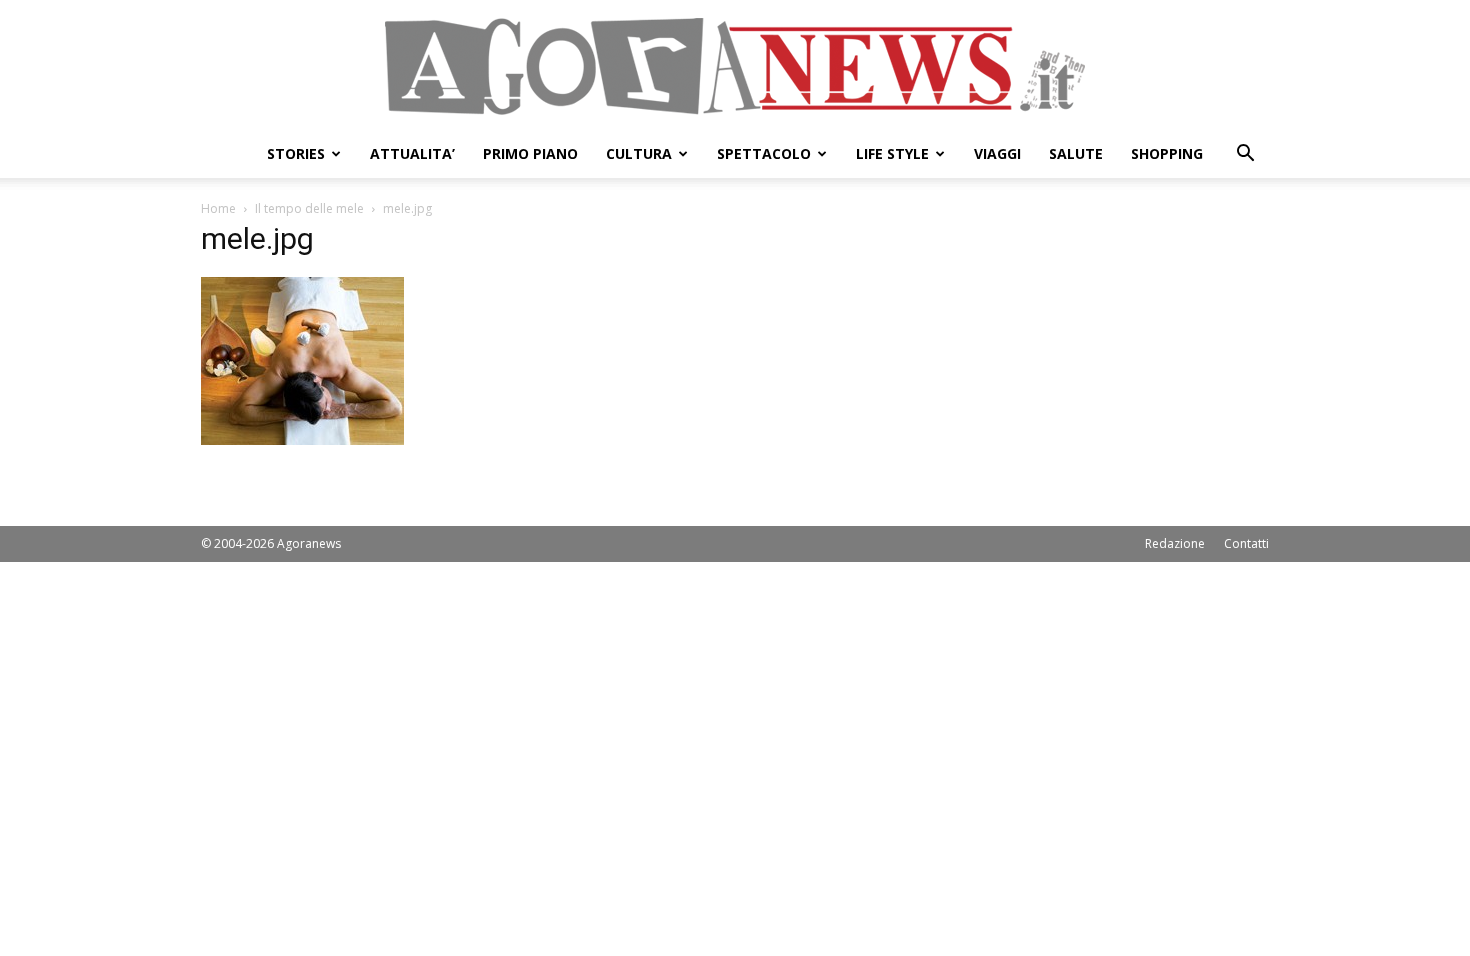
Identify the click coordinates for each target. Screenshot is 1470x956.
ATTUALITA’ (412, 153)
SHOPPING (1167, 153)
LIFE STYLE (892, 153)
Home (218, 208)
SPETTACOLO (764, 153)
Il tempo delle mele (309, 208)
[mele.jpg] (302, 439)
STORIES (296, 153)
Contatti (1246, 543)
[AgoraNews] (735, 66)
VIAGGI (997, 153)
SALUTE (1076, 153)
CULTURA (639, 153)
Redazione (1175, 543)
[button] (1245, 155)
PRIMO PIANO (530, 153)
